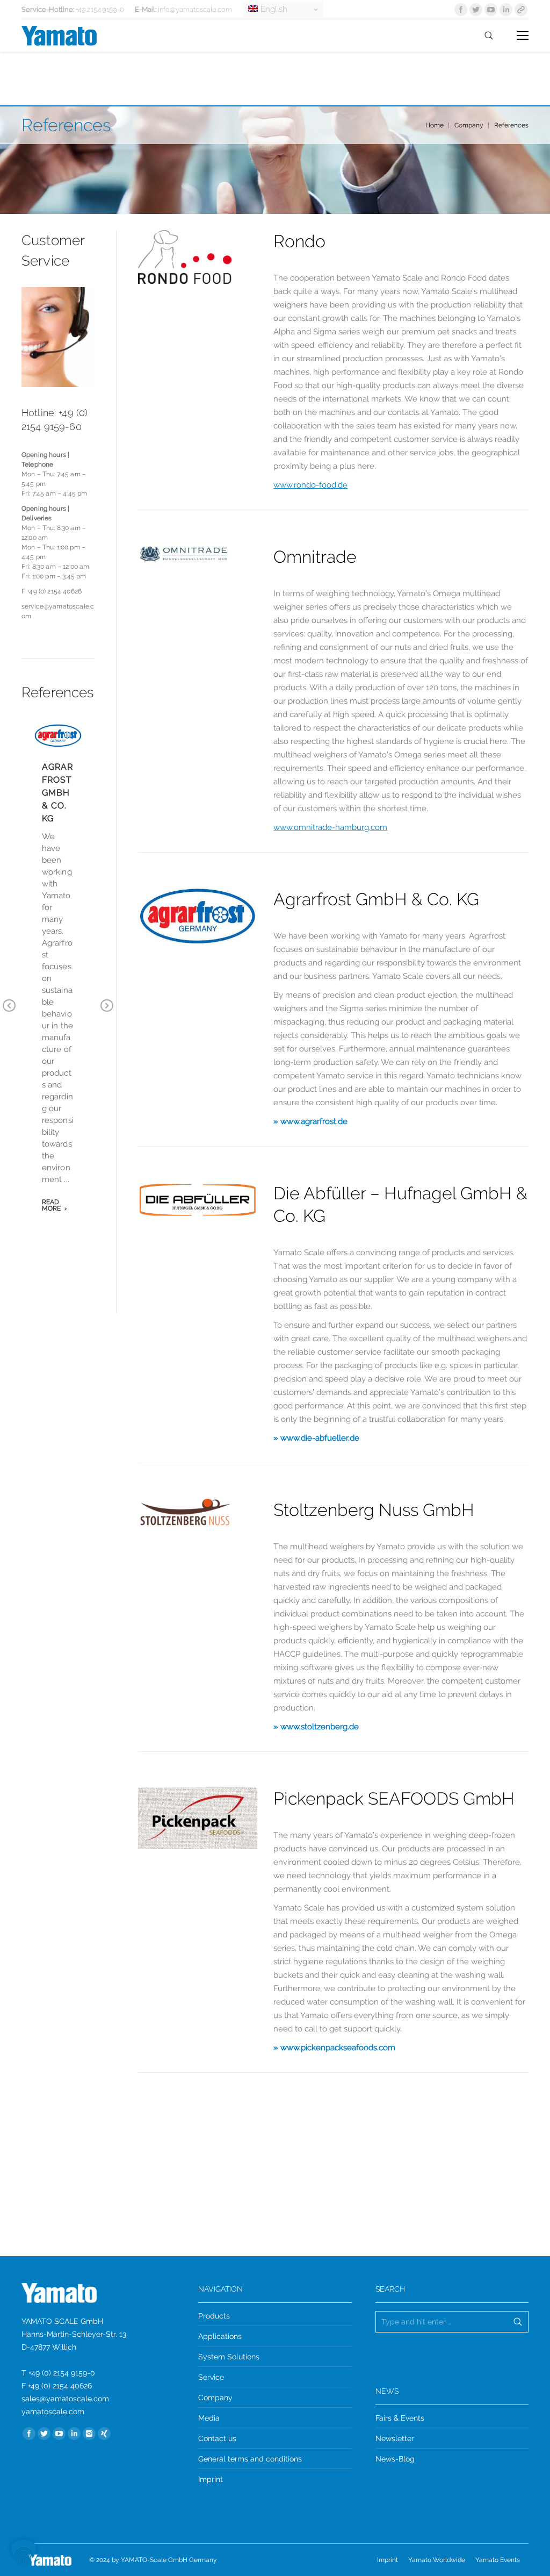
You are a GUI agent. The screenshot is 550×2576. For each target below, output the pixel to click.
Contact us (217, 2438)
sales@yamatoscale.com (65, 2399)
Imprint (211, 2479)
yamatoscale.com (53, 2412)
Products (214, 2316)
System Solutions (229, 2357)
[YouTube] (491, 10)
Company (469, 125)
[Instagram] (89, 2434)
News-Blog (395, 2459)
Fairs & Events (400, 2418)
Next (107, 1013)
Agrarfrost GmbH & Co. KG (57, 793)
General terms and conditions (250, 2459)
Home (435, 125)
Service (211, 2377)
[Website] (521, 10)
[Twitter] (476, 10)
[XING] (104, 2434)
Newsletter (395, 2438)
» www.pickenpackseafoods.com (334, 2048)
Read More (52, 1205)
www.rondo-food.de (310, 485)
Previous (9, 1013)
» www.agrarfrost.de (310, 1121)
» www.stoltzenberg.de (316, 1727)
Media (209, 2418)
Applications (220, 2336)
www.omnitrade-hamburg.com (330, 827)
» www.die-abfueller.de (316, 1438)
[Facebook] (461, 10)
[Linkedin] (506, 10)
